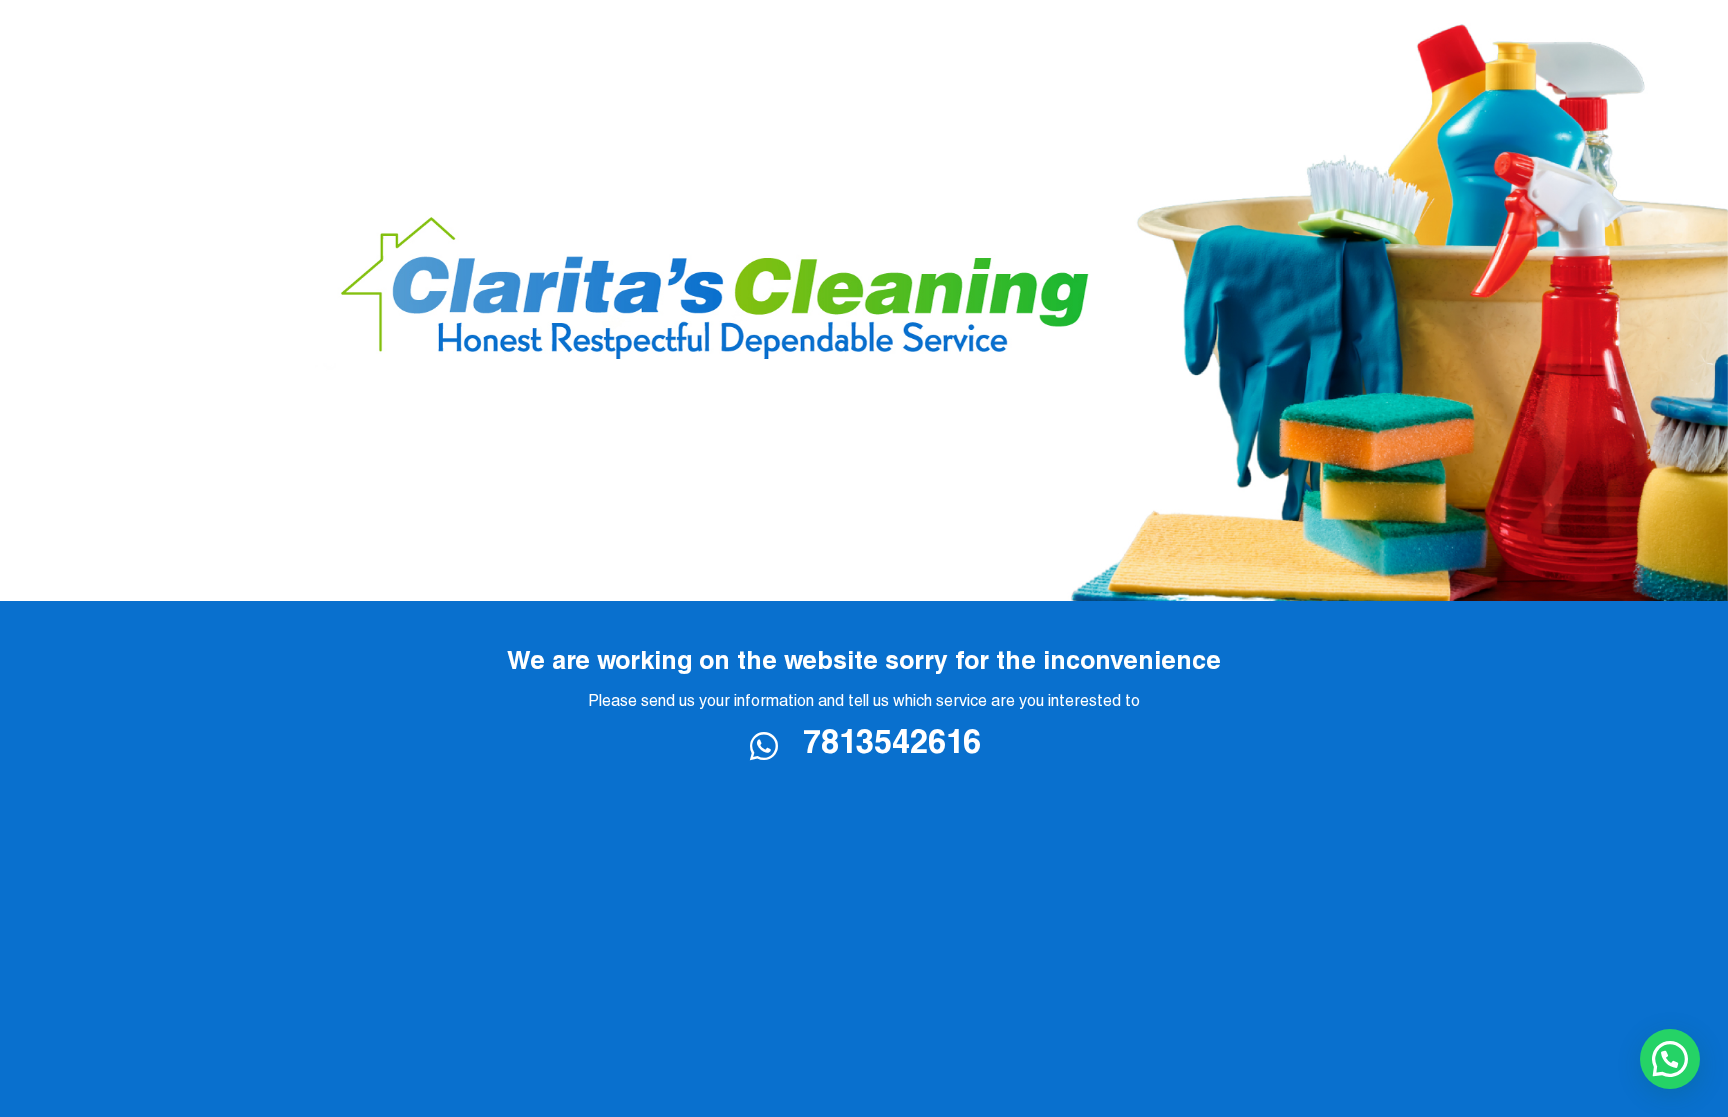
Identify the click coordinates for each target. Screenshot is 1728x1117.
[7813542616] (775, 746)
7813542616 (892, 746)
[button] (1670, 1059)
